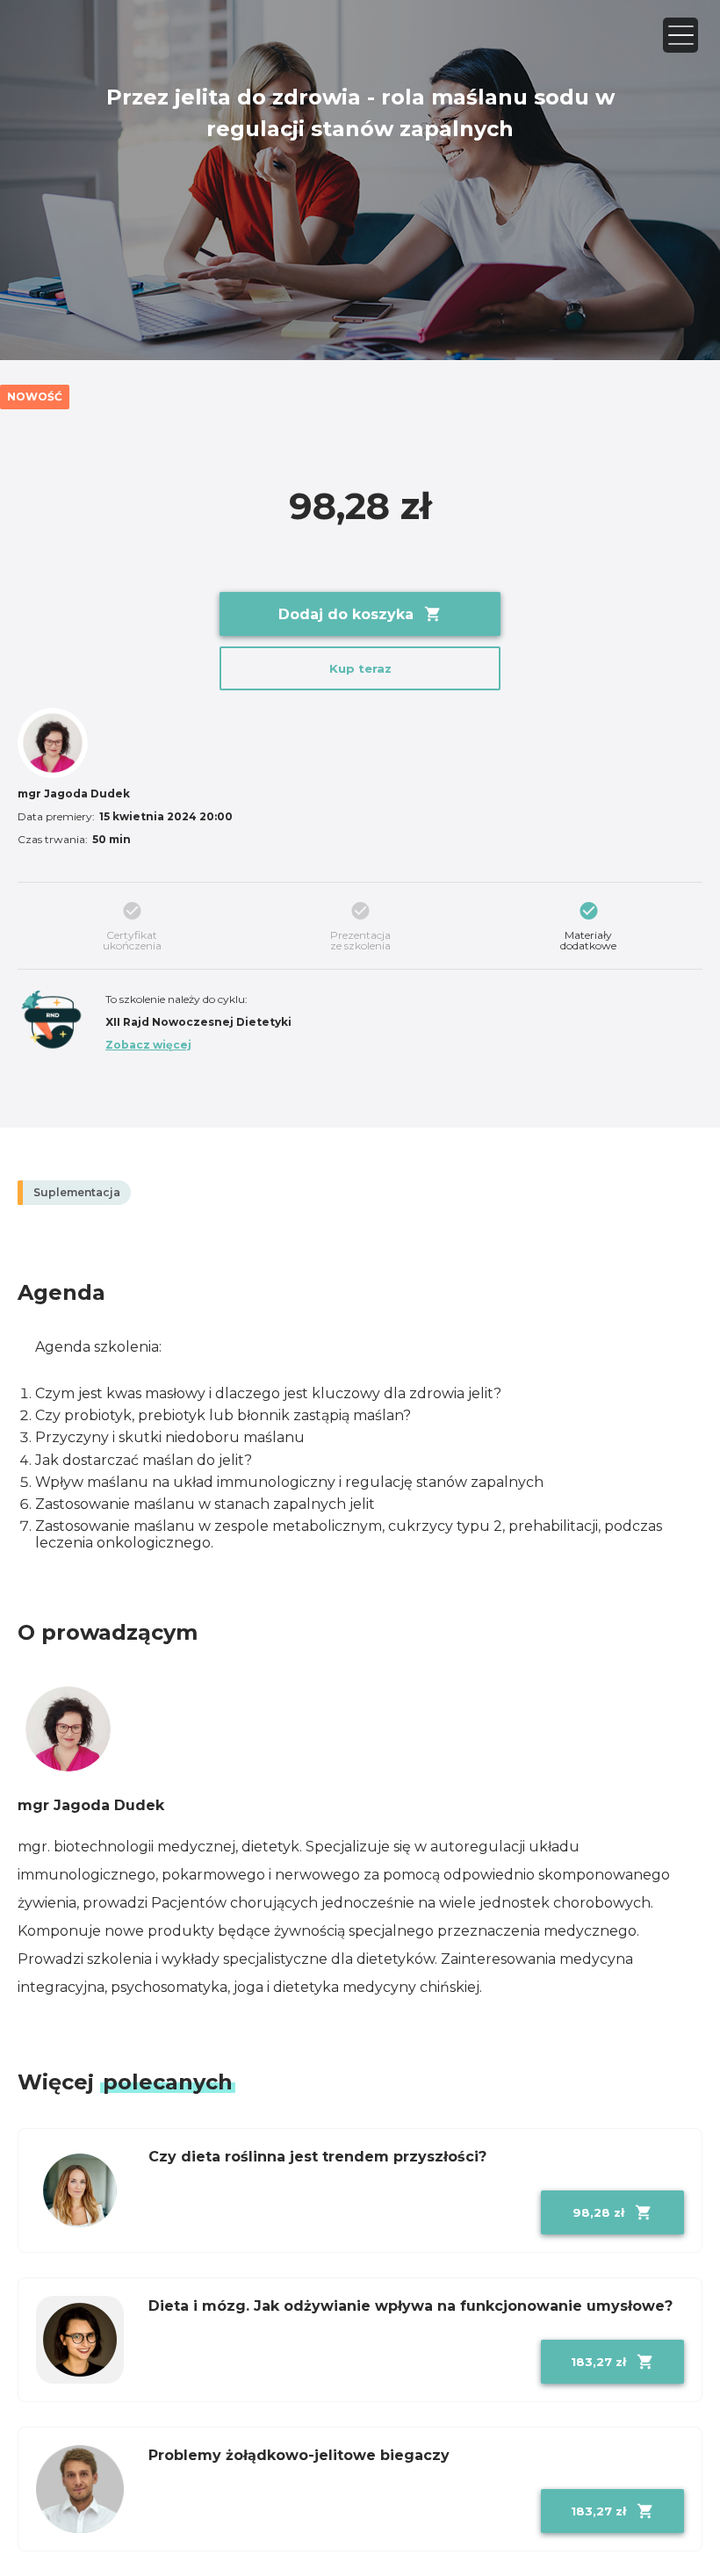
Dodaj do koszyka (346, 614)
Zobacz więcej (148, 1045)
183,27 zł (598, 2362)
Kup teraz (360, 668)
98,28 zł (598, 2212)
